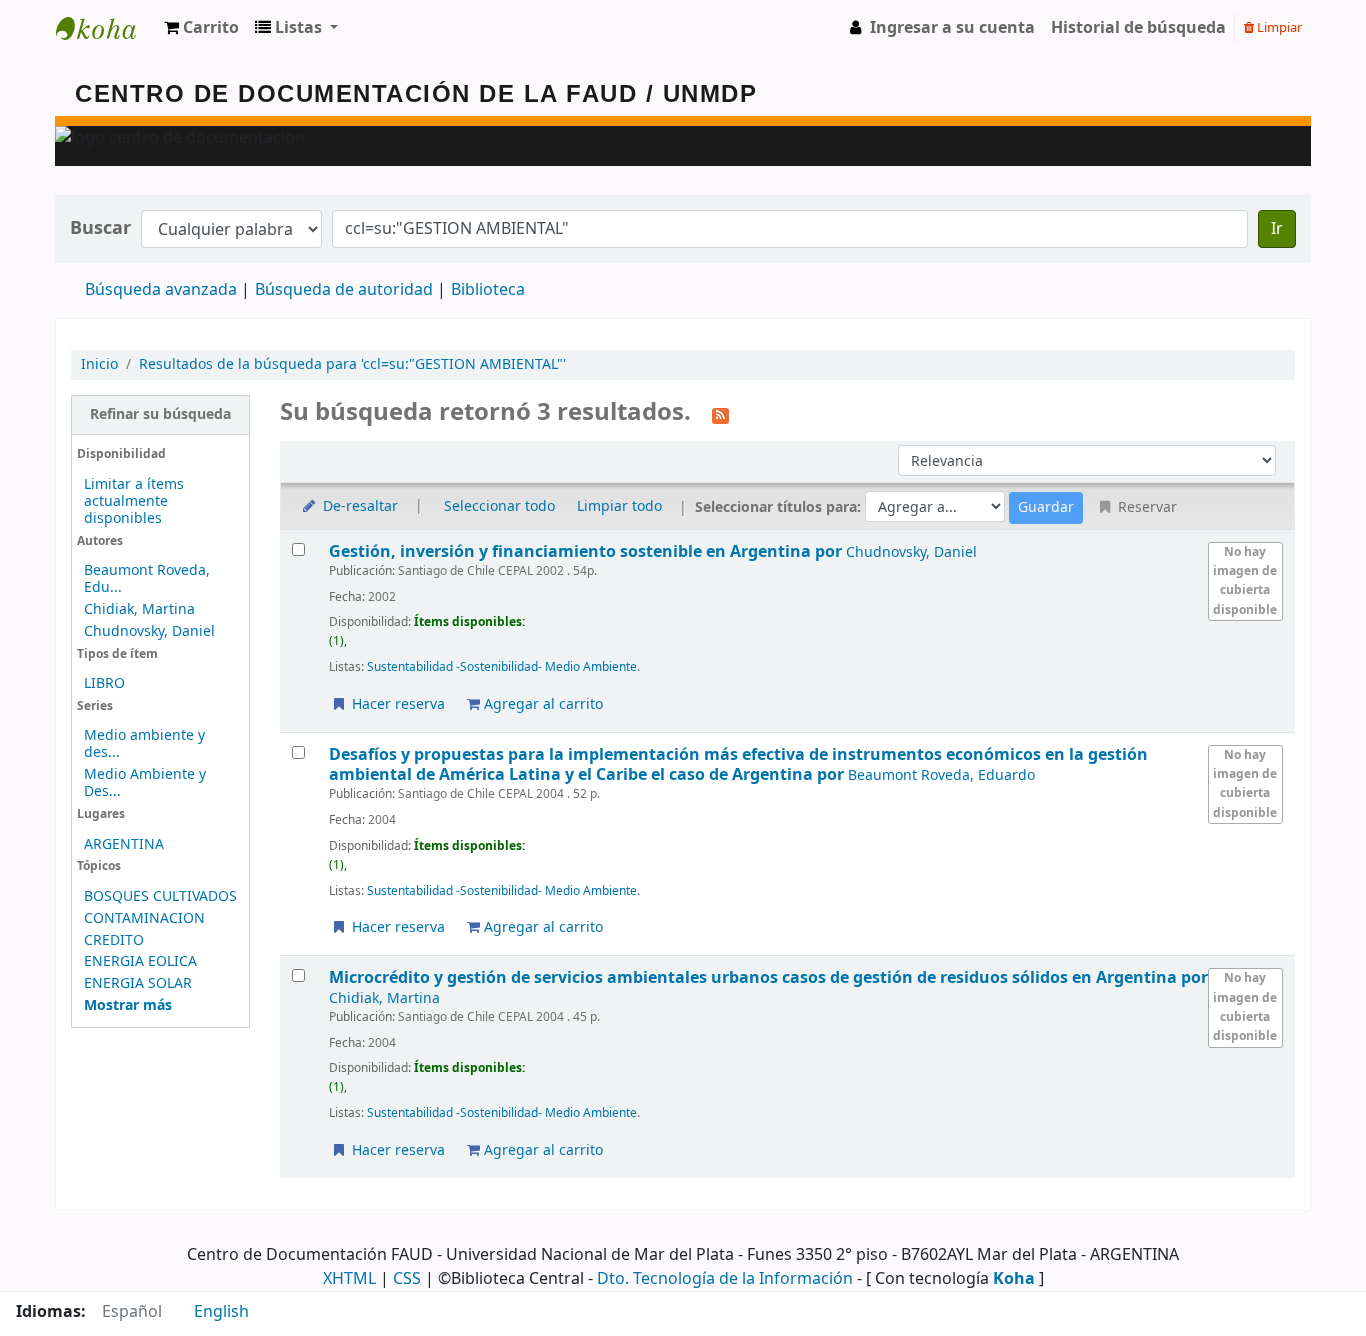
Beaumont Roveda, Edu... (147, 579)
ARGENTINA (124, 844)
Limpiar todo (619, 506)
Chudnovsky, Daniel (149, 631)
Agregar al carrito (541, 704)
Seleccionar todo (499, 506)
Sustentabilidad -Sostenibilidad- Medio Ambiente (502, 667)
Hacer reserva (396, 704)
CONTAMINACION (144, 918)
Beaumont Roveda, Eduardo (941, 775)
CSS (407, 1279)
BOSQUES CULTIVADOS (160, 896)
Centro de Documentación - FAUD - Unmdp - (106, 28)
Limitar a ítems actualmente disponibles (134, 501)
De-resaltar (358, 506)
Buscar (100, 228)
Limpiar (1278, 27)
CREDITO (114, 940)
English (221, 1312)
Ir (1277, 229)
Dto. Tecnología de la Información (725, 1279)
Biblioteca (488, 290)
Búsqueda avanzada (161, 290)
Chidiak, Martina (139, 609)
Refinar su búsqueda (160, 414)
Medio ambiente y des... (144, 744)
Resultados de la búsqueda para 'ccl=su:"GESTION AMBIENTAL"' (352, 364)
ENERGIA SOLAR (138, 983)
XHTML (349, 1279)
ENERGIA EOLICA (140, 961)
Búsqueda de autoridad (344, 290)
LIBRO (104, 683)
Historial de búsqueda (1138, 28)
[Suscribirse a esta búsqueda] (720, 414)
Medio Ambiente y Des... (145, 783)
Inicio (99, 364)
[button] (201, 28)
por (587, 551)
